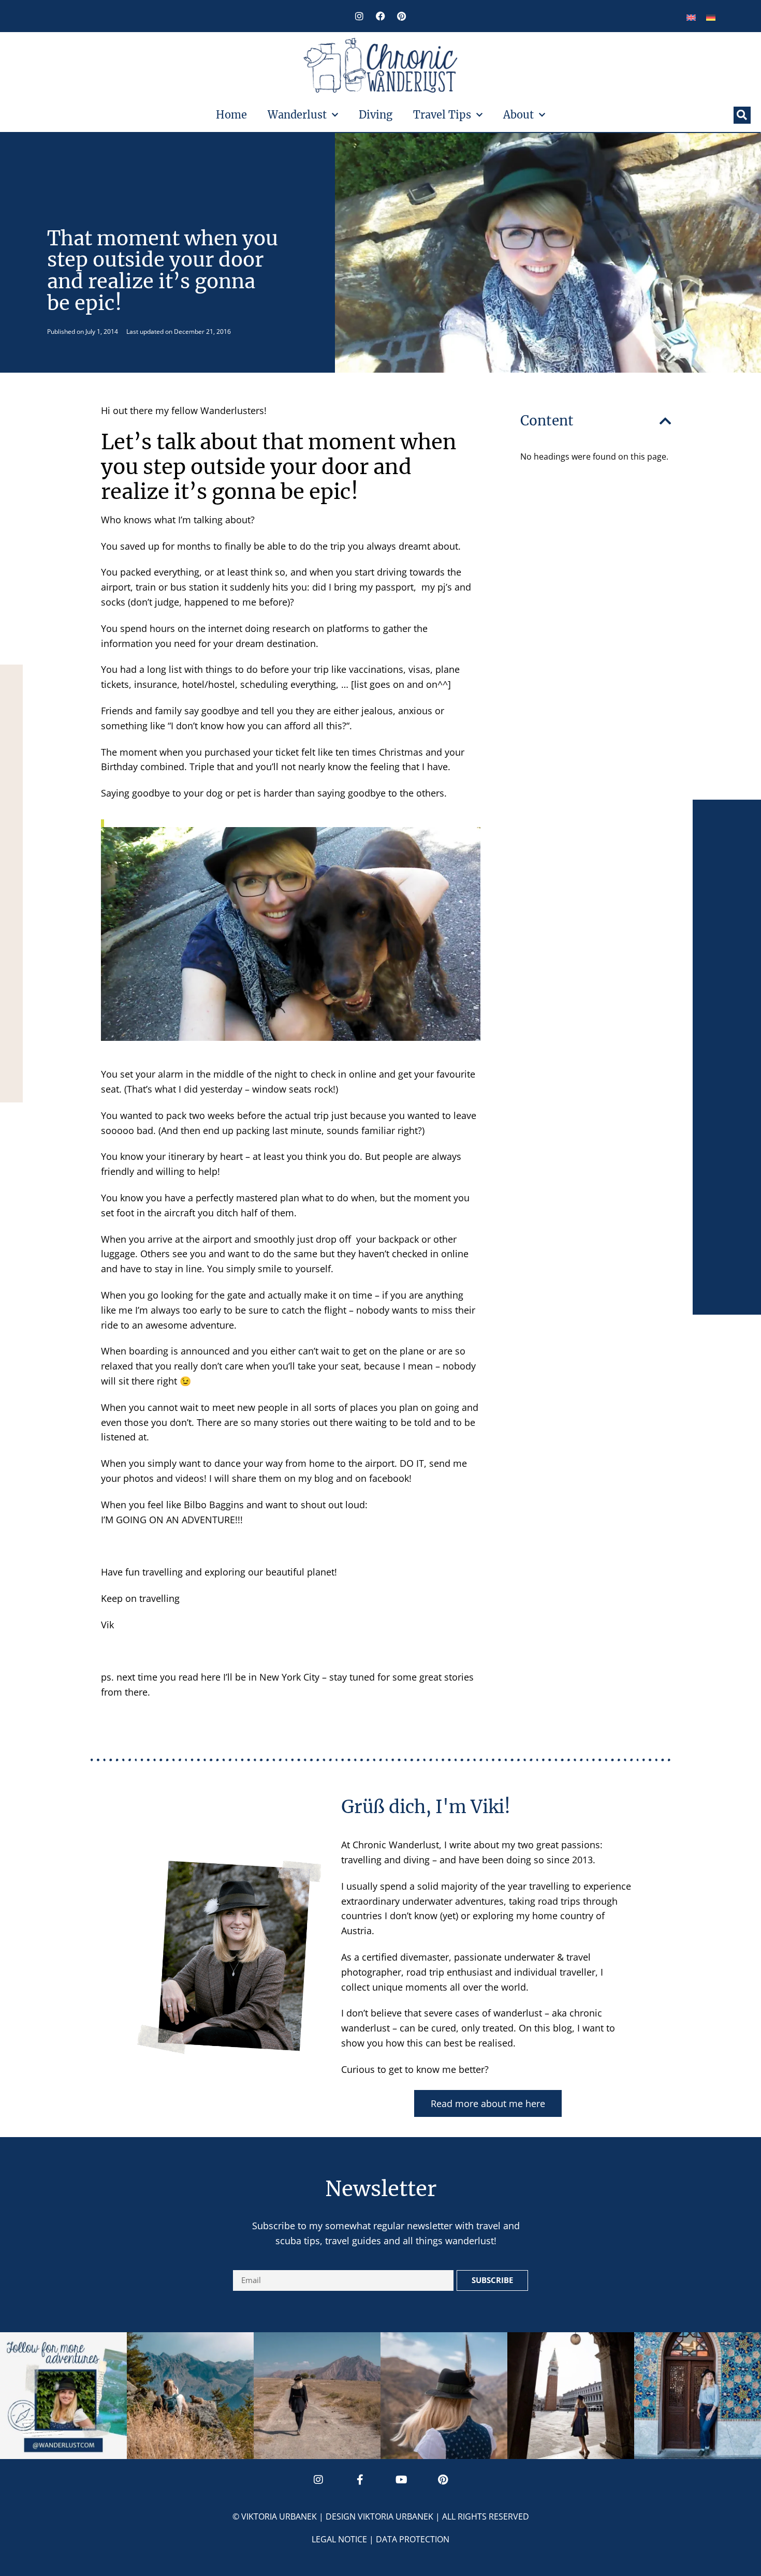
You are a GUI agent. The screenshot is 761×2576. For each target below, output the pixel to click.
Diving (376, 115)
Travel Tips (442, 115)
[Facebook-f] (360, 2480)
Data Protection (413, 2539)
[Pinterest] (402, 16)
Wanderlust (297, 115)
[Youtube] (401, 2480)
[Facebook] (380, 16)
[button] (742, 115)
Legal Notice (339, 2539)
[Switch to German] (711, 17)
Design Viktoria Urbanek (379, 2516)
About (518, 115)
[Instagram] (359, 16)
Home (231, 115)
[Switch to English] (691, 17)
